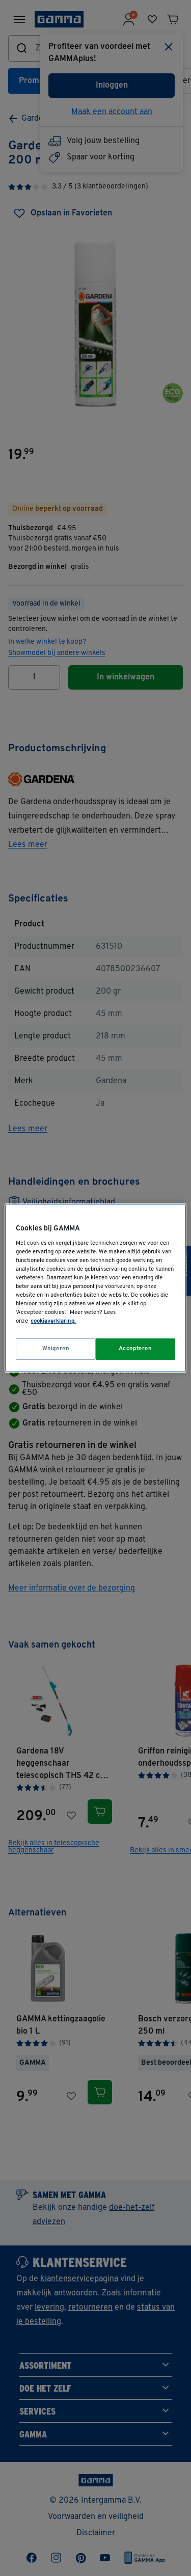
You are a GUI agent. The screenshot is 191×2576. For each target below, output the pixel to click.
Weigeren (56, 1349)
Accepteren (135, 1349)
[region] (95, 1288)
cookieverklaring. (53, 1321)
